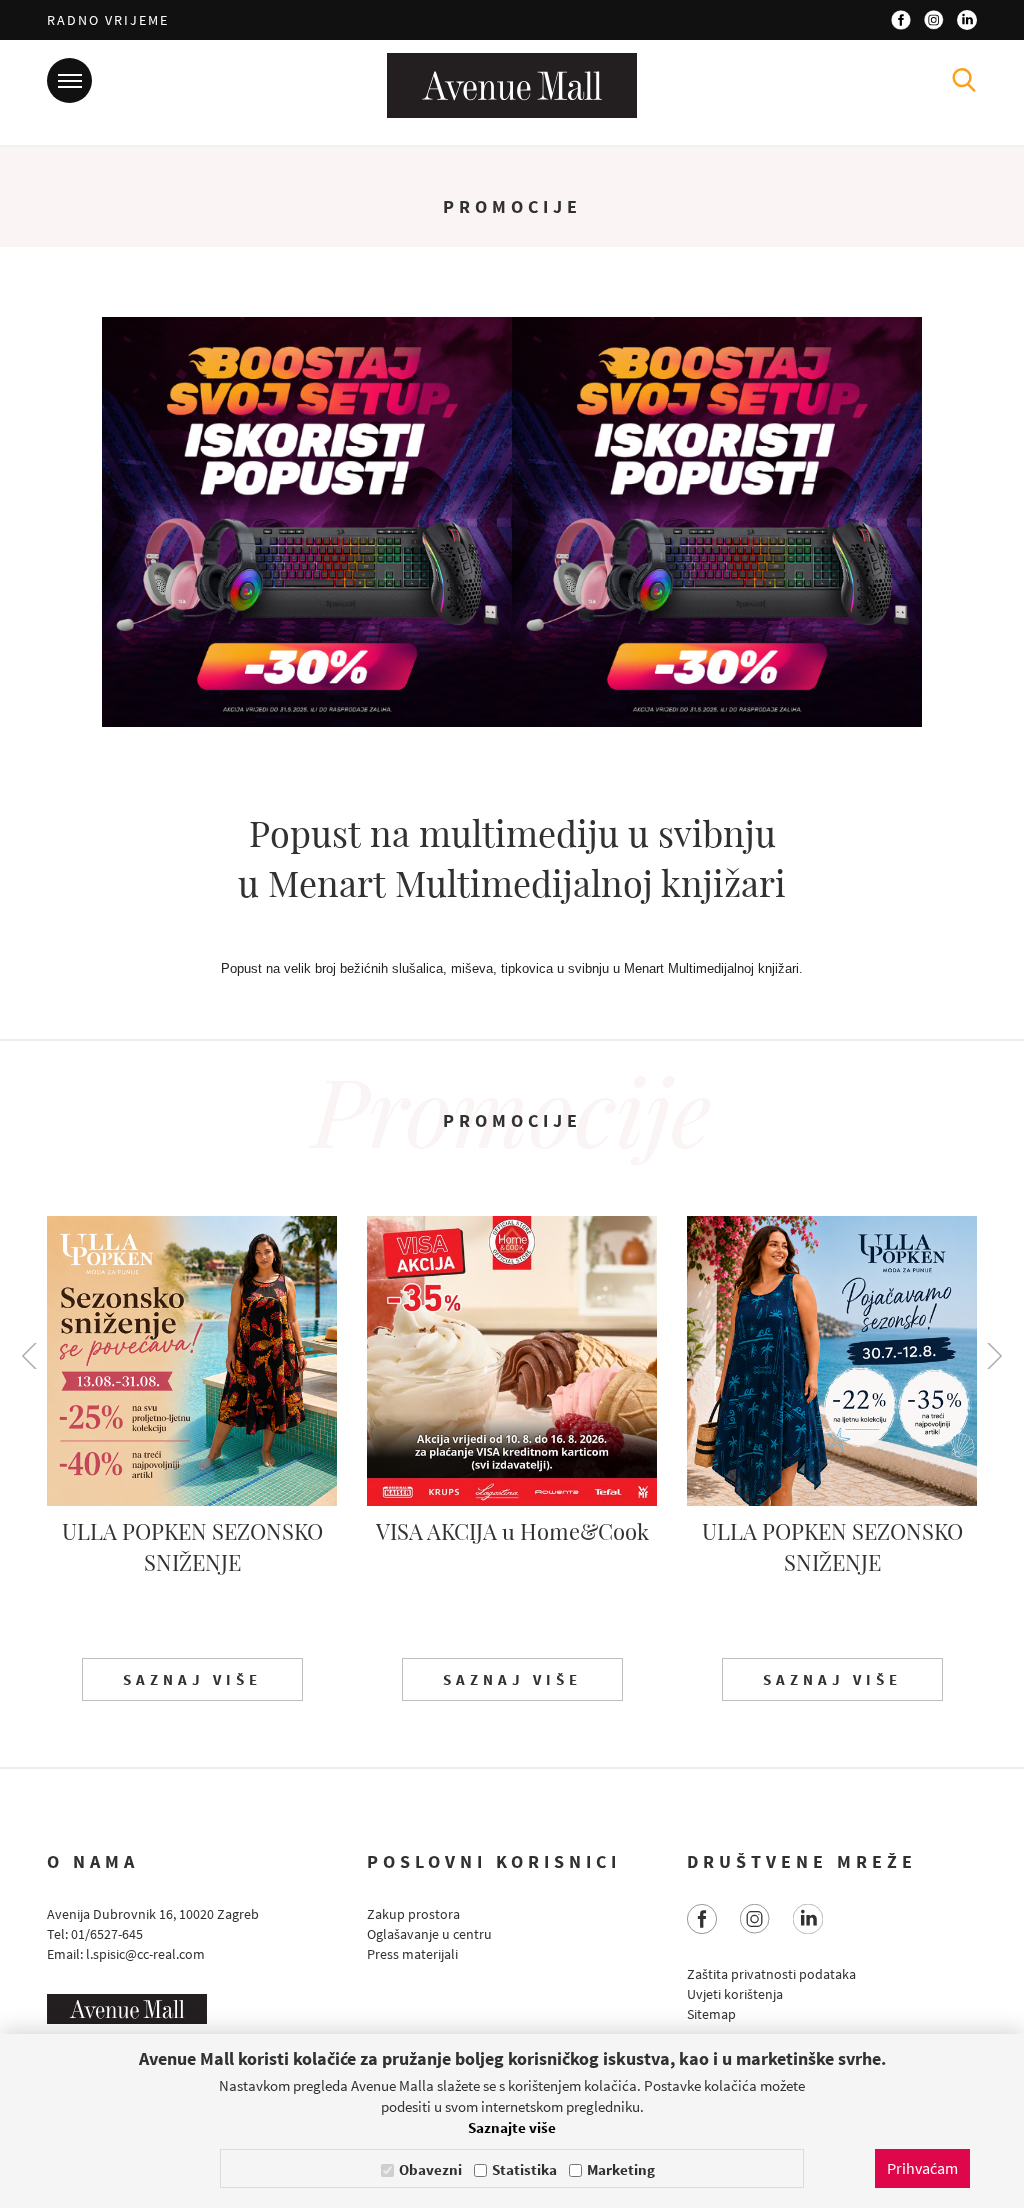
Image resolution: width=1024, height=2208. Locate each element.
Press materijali (412, 1954)
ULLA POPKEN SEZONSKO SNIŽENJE (192, 1546)
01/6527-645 (107, 1934)
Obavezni (430, 2169)
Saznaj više (192, 1679)
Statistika (524, 2169)
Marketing (621, 2169)
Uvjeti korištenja (735, 1994)
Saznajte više (512, 2127)
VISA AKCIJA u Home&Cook (512, 1531)
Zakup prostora (413, 1914)
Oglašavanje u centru (429, 1934)
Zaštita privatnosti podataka (771, 1974)
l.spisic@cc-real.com (145, 1954)
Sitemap (711, 2014)
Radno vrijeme (108, 20)
